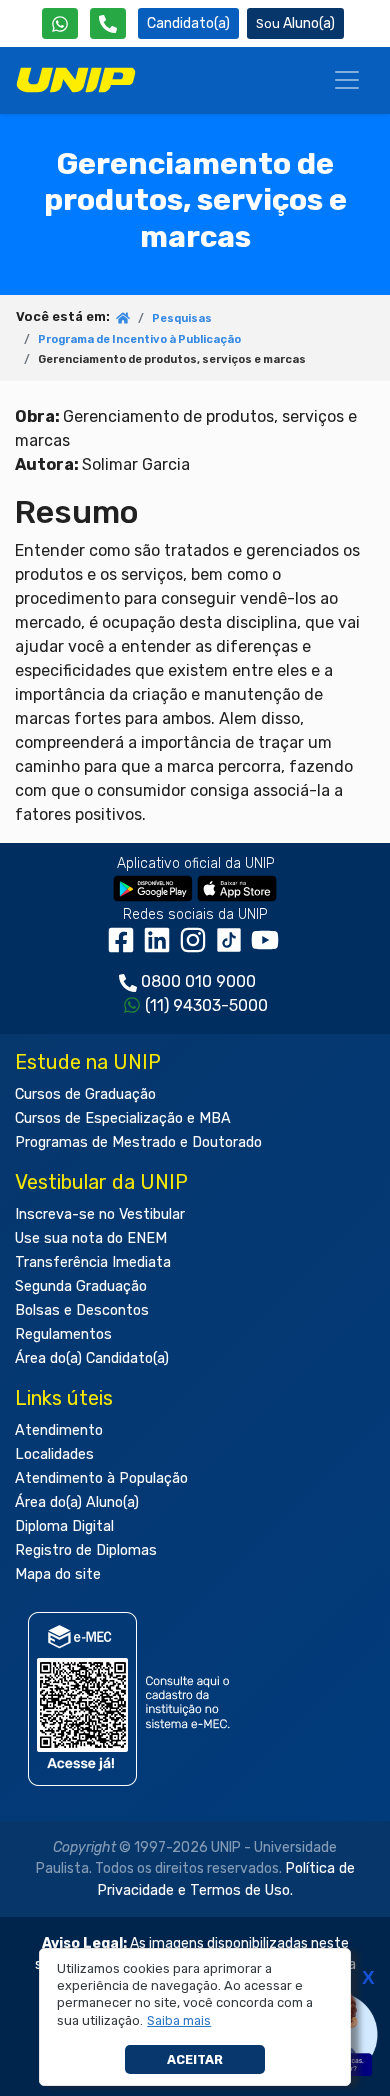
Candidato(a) (188, 23)
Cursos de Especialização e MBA (123, 1118)
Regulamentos (63, 1334)
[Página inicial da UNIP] (123, 319)
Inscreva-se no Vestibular (100, 1214)
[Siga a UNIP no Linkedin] (161, 947)
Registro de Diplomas (86, 1550)
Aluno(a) (309, 23)
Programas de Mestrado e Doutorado (138, 1142)
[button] (179, 2021)
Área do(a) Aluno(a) (77, 1502)
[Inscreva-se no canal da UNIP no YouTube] (267, 947)
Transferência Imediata (93, 1262)
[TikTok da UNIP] (233, 947)
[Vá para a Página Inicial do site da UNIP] (76, 80)
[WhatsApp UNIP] (60, 23)
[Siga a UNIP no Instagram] (197, 947)
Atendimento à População (101, 1478)
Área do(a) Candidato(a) (92, 1358)
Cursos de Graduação (85, 1094)
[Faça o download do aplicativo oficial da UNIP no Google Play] (153, 887)
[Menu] (347, 80)
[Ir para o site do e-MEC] (132, 1698)
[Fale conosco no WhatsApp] (60, 23)
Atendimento (59, 1430)
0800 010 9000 (198, 981)
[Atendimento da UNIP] (108, 23)
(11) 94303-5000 (206, 1005)
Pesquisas (182, 318)
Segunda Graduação (81, 1286)
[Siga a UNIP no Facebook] (125, 947)
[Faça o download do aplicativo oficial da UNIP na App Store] (237, 887)
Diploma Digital (64, 1526)
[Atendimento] (108, 23)
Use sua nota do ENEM (91, 1238)
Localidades (54, 1454)
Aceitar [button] (195, 2059)
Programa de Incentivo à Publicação (139, 339)
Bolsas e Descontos (82, 1310)
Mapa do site (58, 1574)
